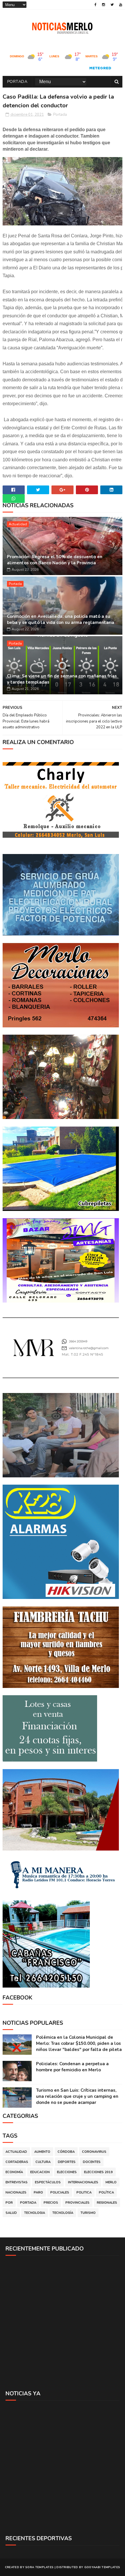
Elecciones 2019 (98, 2172)
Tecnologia (35, 2213)
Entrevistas (17, 2182)
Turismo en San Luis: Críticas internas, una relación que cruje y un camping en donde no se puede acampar (77, 2096)
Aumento (42, 2152)
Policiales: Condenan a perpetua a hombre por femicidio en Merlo (72, 2067)
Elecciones (67, 2172)
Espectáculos (48, 2182)
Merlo (111, 2182)
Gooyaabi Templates (102, 2567)
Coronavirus (94, 2152)
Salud (11, 2213)
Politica (84, 2192)
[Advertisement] (63, 2323)
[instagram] (103, 5)
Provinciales (77, 2203)
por (9, 2203)
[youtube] (121, 5)
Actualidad (18, 524)
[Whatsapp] (14, 499)
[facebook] (95, 5)
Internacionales (83, 2182)
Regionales (107, 2203)
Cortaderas (17, 2162)
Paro (38, 2192)
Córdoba (66, 2152)
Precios (51, 2203)
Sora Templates (39, 2567)
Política (106, 2192)
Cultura (43, 2162)
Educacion (40, 2172)
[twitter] (112, 5)
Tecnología (63, 2213)
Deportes (67, 2162)
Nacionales (16, 2192)
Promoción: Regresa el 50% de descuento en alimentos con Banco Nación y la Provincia (55, 560)
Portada (17, 82)
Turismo (88, 2213)
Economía (14, 2172)
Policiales (60, 2192)
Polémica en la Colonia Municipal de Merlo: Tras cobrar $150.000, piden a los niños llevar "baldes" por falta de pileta (79, 2043)
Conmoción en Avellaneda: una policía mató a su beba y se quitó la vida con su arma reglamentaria (61, 619)
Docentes (92, 2162)
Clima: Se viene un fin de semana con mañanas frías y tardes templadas (62, 679)
